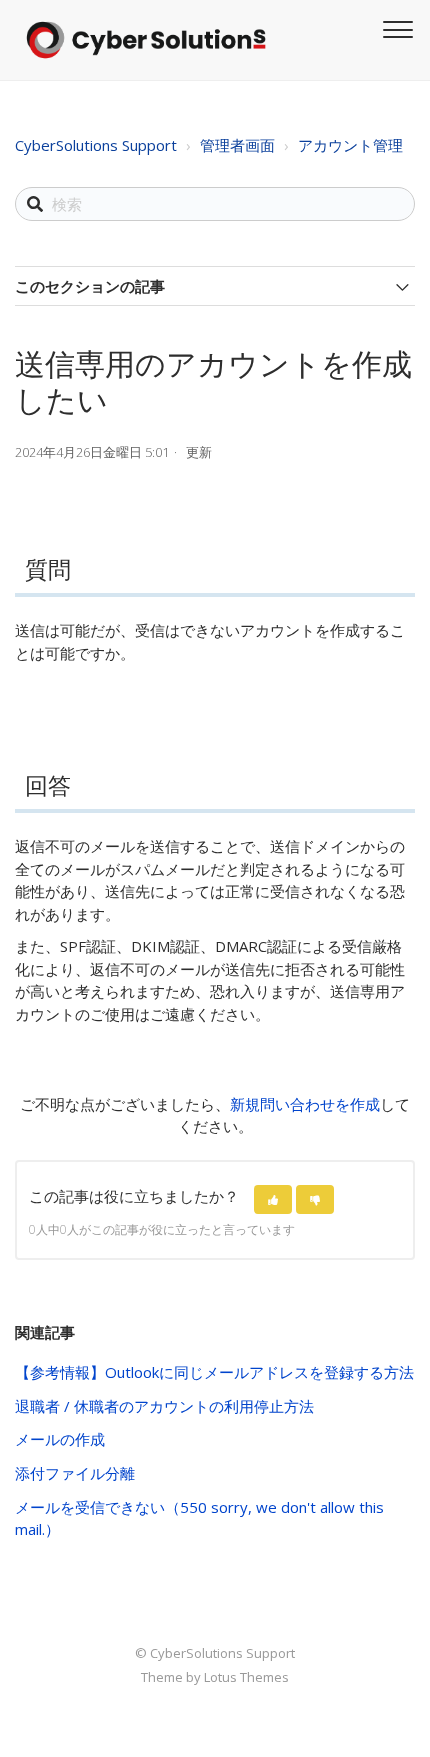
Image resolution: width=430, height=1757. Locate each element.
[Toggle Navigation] (395, 27)
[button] (273, 1199)
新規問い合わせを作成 (305, 1104)
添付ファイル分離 (75, 1473)
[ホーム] (146, 40)
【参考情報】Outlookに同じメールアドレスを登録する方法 (214, 1372)
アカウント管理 (350, 145)
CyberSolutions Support (96, 145)
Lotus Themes (246, 1677)
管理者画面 (237, 145)
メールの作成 (60, 1439)
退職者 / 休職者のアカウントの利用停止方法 (164, 1406)
